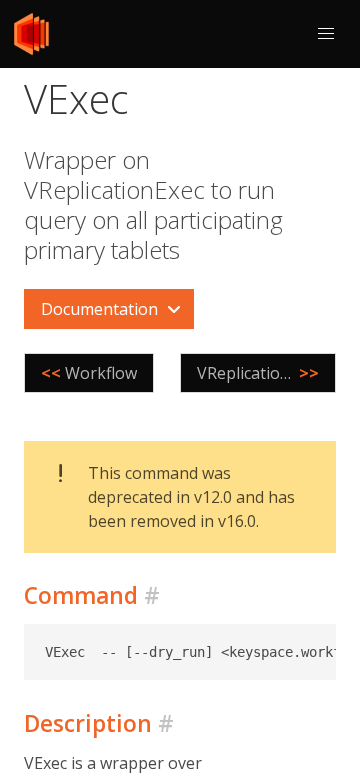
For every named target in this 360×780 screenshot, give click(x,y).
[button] (326, 34)
